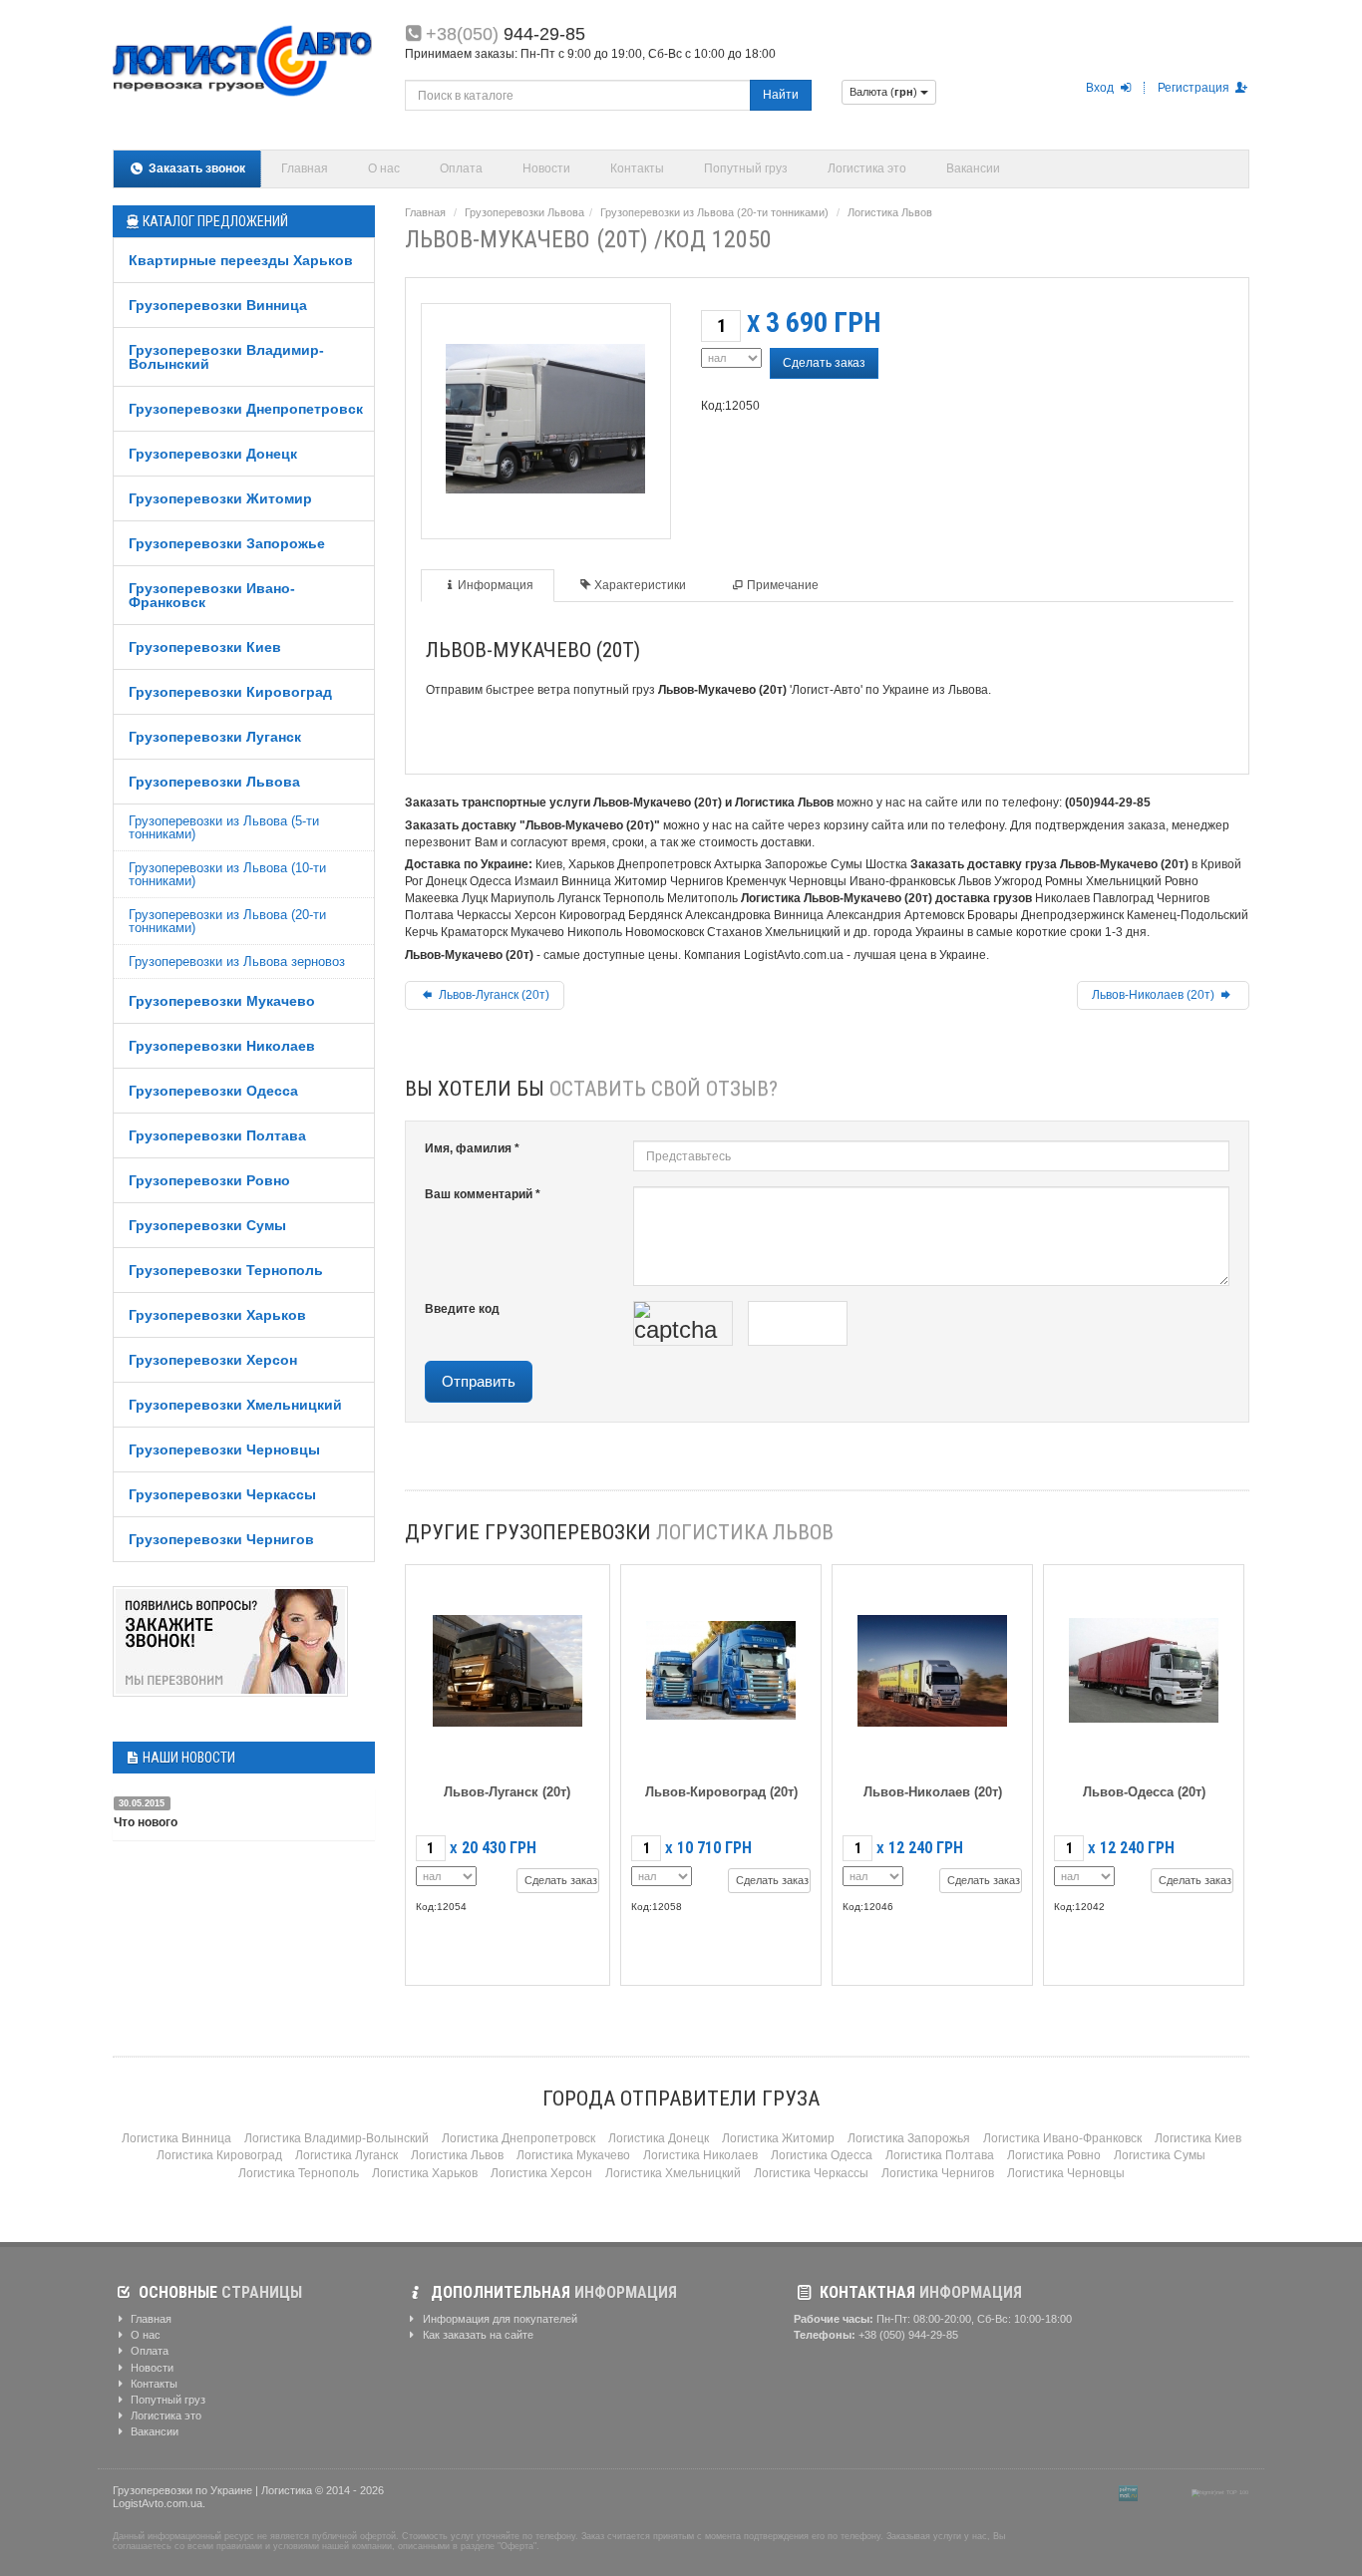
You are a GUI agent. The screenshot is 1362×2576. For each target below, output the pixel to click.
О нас (384, 168)
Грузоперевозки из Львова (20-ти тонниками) (227, 921)
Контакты (637, 168)
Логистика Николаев (700, 2155)
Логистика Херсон (541, 2173)
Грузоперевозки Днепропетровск (246, 409)
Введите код (462, 1309)
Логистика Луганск (346, 2155)
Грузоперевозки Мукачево (222, 1001)
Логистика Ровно (1054, 2155)
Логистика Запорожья (909, 2138)
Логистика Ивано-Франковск (1062, 2138)
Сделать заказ (824, 363)
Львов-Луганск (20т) (493, 995)
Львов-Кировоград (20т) (721, 1792)
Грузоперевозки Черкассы (222, 1494)
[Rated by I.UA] (1165, 2492)
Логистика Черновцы (1066, 2173)
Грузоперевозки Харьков (217, 1315)
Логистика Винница (176, 2138)
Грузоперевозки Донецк (213, 454)
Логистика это (867, 168)
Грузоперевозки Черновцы (224, 1449)
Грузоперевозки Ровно (209, 1180)
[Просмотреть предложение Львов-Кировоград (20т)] (721, 1666)
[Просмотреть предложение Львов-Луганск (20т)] (508, 1666)
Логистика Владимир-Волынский (337, 2138)
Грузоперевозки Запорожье (227, 543)
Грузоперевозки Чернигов (221, 1539)
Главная (305, 168)
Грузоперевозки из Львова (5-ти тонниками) (224, 827)
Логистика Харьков (425, 2173)
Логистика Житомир (778, 2138)
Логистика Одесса (822, 2155)
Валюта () (885, 92)
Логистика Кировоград (219, 2155)
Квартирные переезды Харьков (241, 260)
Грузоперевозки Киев (205, 647)
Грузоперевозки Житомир (220, 498)
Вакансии (973, 168)
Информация (496, 585)
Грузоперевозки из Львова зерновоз (237, 962)
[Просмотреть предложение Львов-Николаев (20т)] (932, 1666)
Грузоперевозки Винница (218, 305)
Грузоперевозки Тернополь (226, 1270)
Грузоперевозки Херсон (213, 1360)
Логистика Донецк (659, 2138)
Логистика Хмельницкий (673, 2173)
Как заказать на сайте (477, 2335)
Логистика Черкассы (811, 2173)
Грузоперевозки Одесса (213, 1091)
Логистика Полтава (940, 2155)
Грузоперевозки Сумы (207, 1225)
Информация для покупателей (499, 2319)
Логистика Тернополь (299, 2173)
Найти (781, 95)
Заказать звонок (195, 168)
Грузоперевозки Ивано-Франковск (212, 595)
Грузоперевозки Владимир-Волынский (226, 357)
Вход (1101, 88)
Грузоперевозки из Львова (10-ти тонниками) (227, 874)
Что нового (146, 1822)
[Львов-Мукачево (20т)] (545, 415)
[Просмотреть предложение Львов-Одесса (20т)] (1144, 1666)
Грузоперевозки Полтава (217, 1135)
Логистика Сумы (1160, 2155)
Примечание (783, 585)
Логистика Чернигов (938, 2173)
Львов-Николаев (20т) (1155, 995)
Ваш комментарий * (483, 1194)
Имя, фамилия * (472, 1148)
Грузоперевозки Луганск (215, 737)
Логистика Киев (1198, 2138)
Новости (546, 168)
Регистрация (1195, 88)
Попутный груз (746, 168)
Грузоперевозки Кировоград (230, 692)
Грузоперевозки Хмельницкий (235, 1405)
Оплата (461, 168)
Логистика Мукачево (573, 2155)
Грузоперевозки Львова (214, 782)
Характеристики (640, 585)
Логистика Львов (890, 212)
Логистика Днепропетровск (518, 2138)
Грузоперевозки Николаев (222, 1046)
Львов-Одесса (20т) (1144, 1792)
